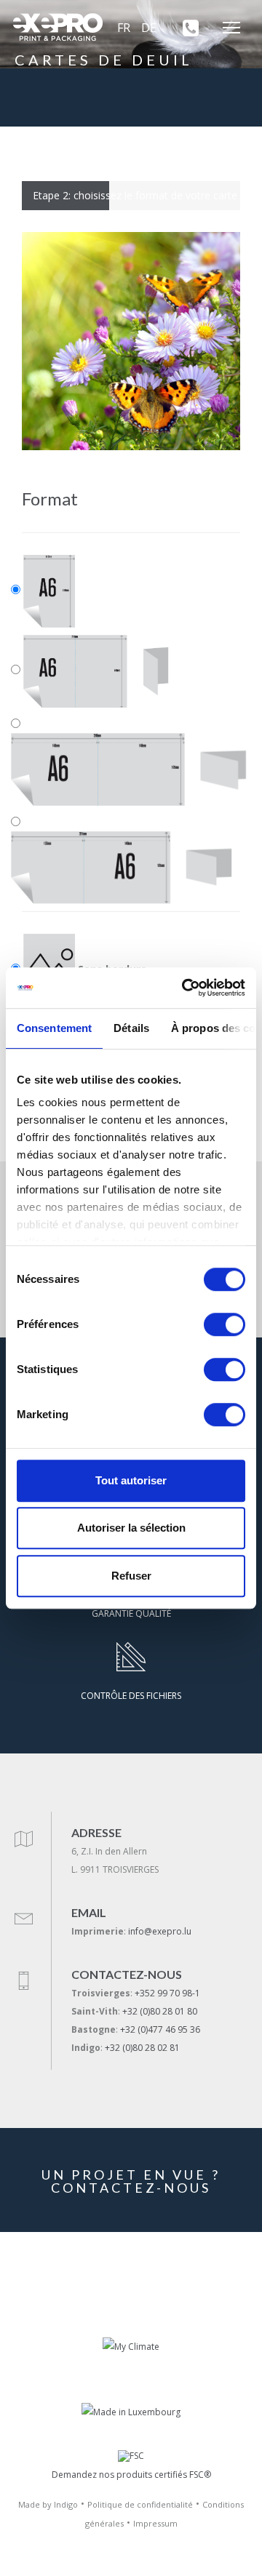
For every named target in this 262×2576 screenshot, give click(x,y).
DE (149, 28)
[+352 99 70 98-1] (186, 28)
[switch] (225, 1324)
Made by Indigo (48, 2504)
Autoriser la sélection (131, 1528)
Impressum (155, 2523)
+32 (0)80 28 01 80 (160, 2011)
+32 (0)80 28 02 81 (142, 2048)
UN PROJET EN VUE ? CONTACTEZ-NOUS (131, 2181)
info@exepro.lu (160, 1931)
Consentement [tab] (54, 1028)
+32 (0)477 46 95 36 (160, 2029)
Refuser (131, 1576)
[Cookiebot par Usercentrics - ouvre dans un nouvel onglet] (185, 988)
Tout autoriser (131, 1480)
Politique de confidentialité (140, 2504)
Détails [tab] (131, 1028)
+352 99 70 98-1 (167, 1993)
